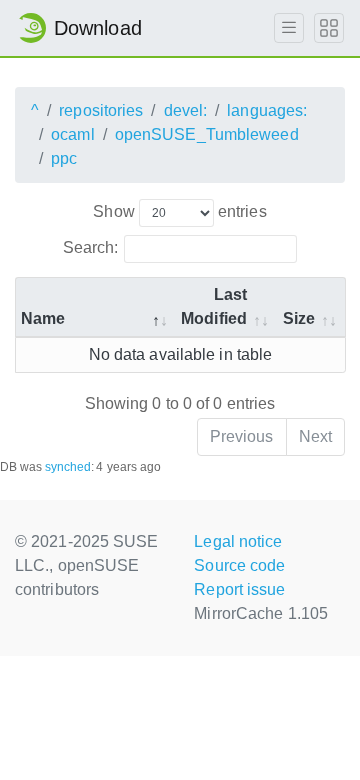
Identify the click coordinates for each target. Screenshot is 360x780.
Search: (91, 247)
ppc (64, 158)
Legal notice (238, 541)
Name (43, 318)
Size (299, 318)
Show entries (179, 211)
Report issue (239, 589)
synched (68, 467)
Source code (239, 565)
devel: (186, 110)
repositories (101, 110)
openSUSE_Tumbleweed (207, 134)
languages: (267, 110)
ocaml (73, 134)
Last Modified (214, 306)
